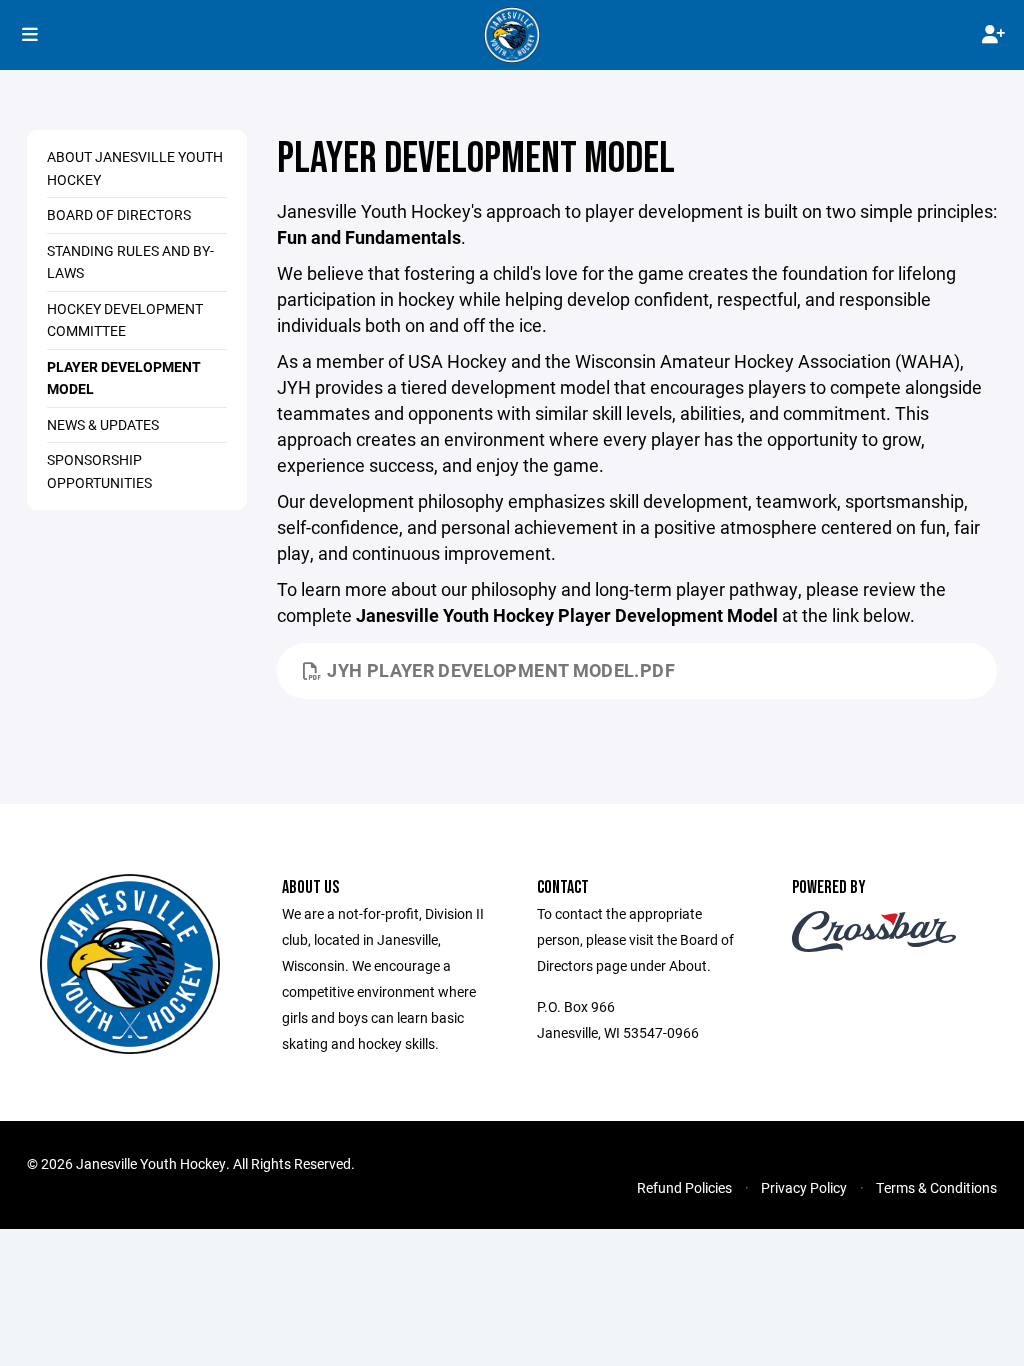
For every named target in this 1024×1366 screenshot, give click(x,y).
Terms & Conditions (936, 1187)
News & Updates (103, 424)
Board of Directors (119, 214)
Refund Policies (684, 1187)
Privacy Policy (804, 1187)
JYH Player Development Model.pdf (501, 670)
